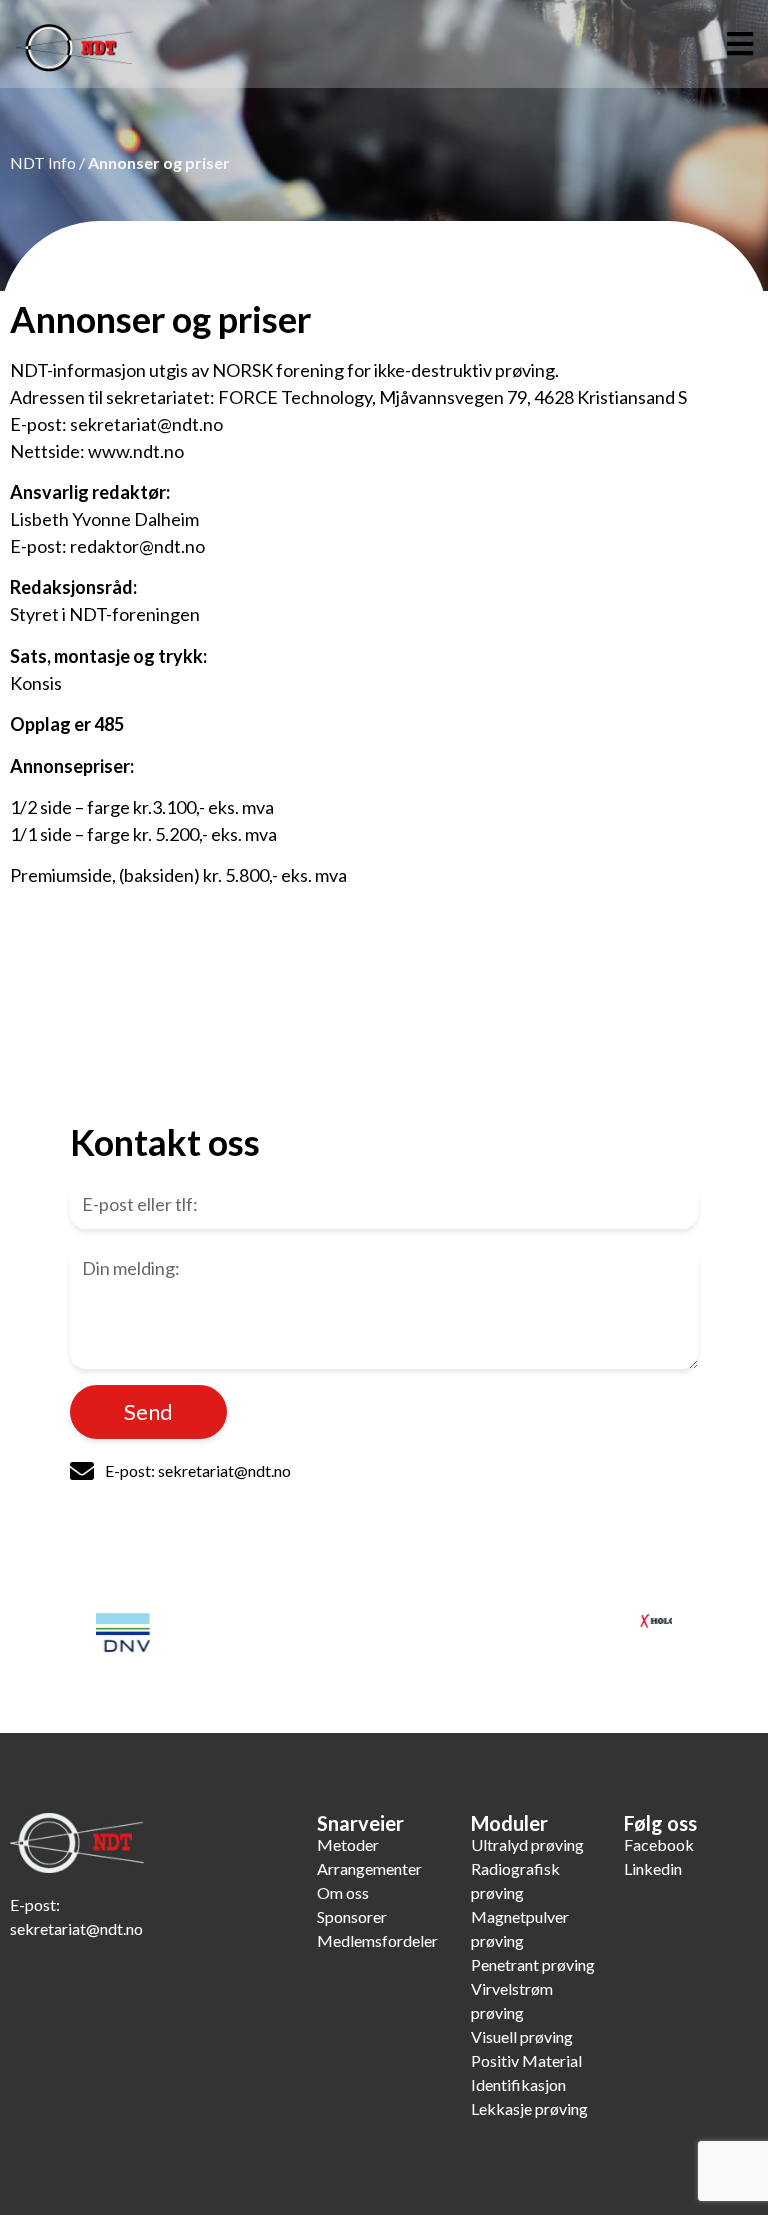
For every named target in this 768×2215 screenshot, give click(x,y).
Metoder (348, 1844)
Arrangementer (369, 1868)
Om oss (343, 1892)
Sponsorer (352, 1916)
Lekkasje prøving (529, 2108)
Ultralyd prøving (527, 1844)
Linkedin (653, 1868)
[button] (740, 43)
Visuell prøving (522, 2036)
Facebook (659, 1844)
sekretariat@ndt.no (76, 1928)
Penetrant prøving (533, 1964)
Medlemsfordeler (377, 1940)
